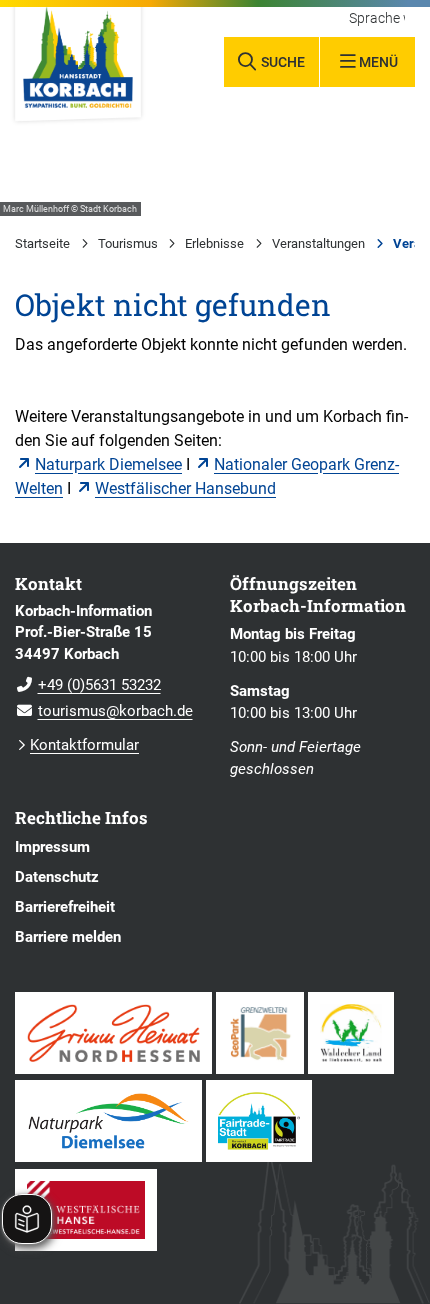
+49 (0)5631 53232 (88, 685)
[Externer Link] (113, 1033)
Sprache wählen (377, 19)
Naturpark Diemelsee (108, 464)
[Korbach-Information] (107, 662)
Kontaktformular (84, 745)
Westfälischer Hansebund (185, 488)
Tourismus (128, 243)
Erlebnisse (214, 243)
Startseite (42, 243)
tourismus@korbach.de (104, 711)
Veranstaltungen (318, 243)
